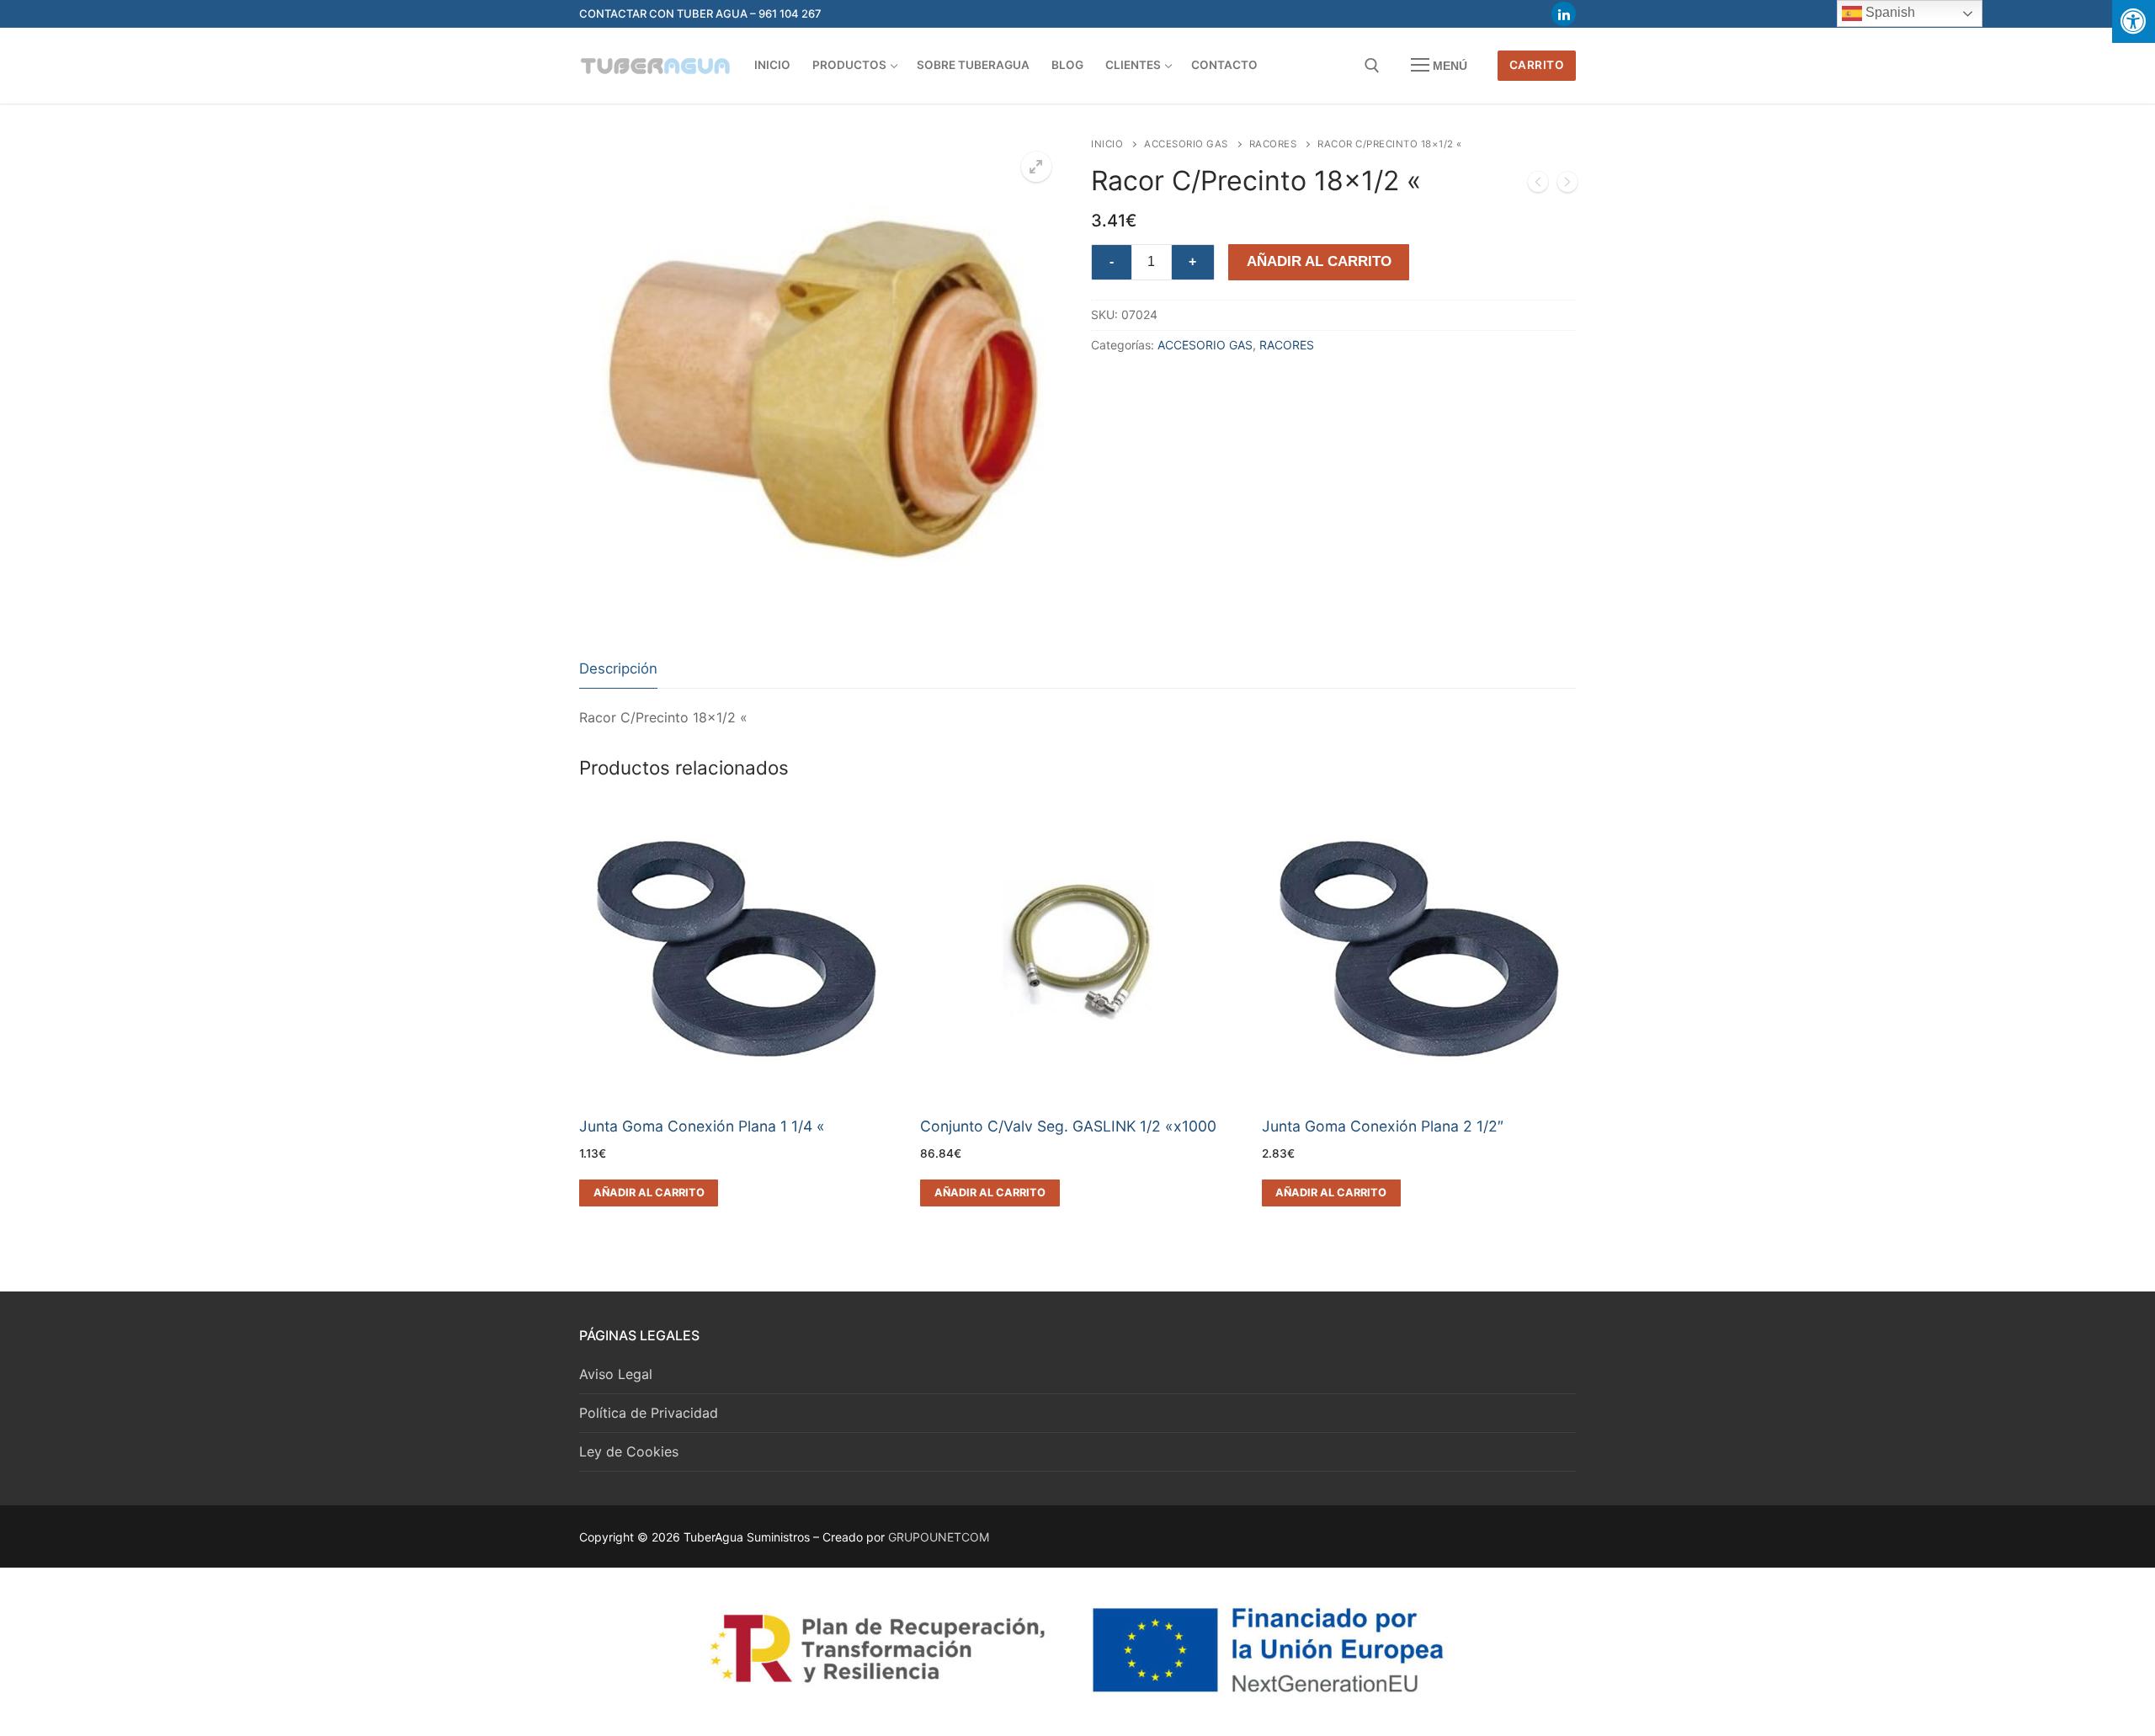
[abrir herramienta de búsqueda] (1372, 66)
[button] (1036, 167)
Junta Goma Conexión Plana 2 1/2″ (1383, 1126)
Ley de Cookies (629, 1451)
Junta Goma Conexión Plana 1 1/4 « (702, 1126)
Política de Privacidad (649, 1413)
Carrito (1537, 65)
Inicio (1107, 144)
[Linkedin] (1564, 14)
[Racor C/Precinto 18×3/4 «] (1567, 185)
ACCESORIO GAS (1186, 144)
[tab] (618, 670)
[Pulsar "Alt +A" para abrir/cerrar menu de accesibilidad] (2134, 21)
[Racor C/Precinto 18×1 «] (1538, 185)
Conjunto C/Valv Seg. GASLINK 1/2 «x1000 (1068, 1126)
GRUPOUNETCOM (939, 1537)
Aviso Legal (616, 1374)
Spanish (1889, 12)
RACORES (1273, 144)
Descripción (618, 668)
